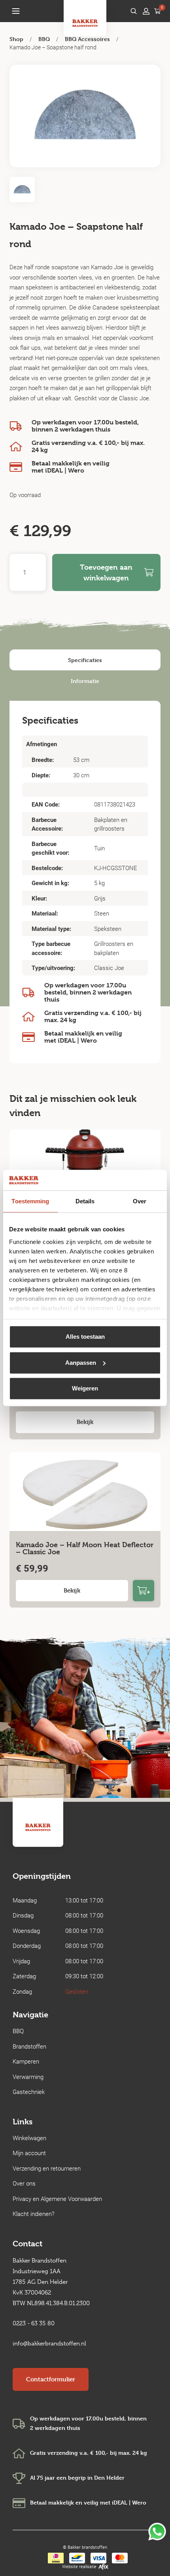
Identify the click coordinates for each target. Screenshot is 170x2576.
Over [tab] (140, 1201)
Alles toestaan (85, 1337)
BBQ (44, 39)
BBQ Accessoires (87, 39)
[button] (16, 11)
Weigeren (85, 1388)
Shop (16, 39)
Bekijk (85, 1422)
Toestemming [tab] (30, 1201)
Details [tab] (85, 1201)
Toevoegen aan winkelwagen (106, 572)
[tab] (85, 660)
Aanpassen (81, 1363)
